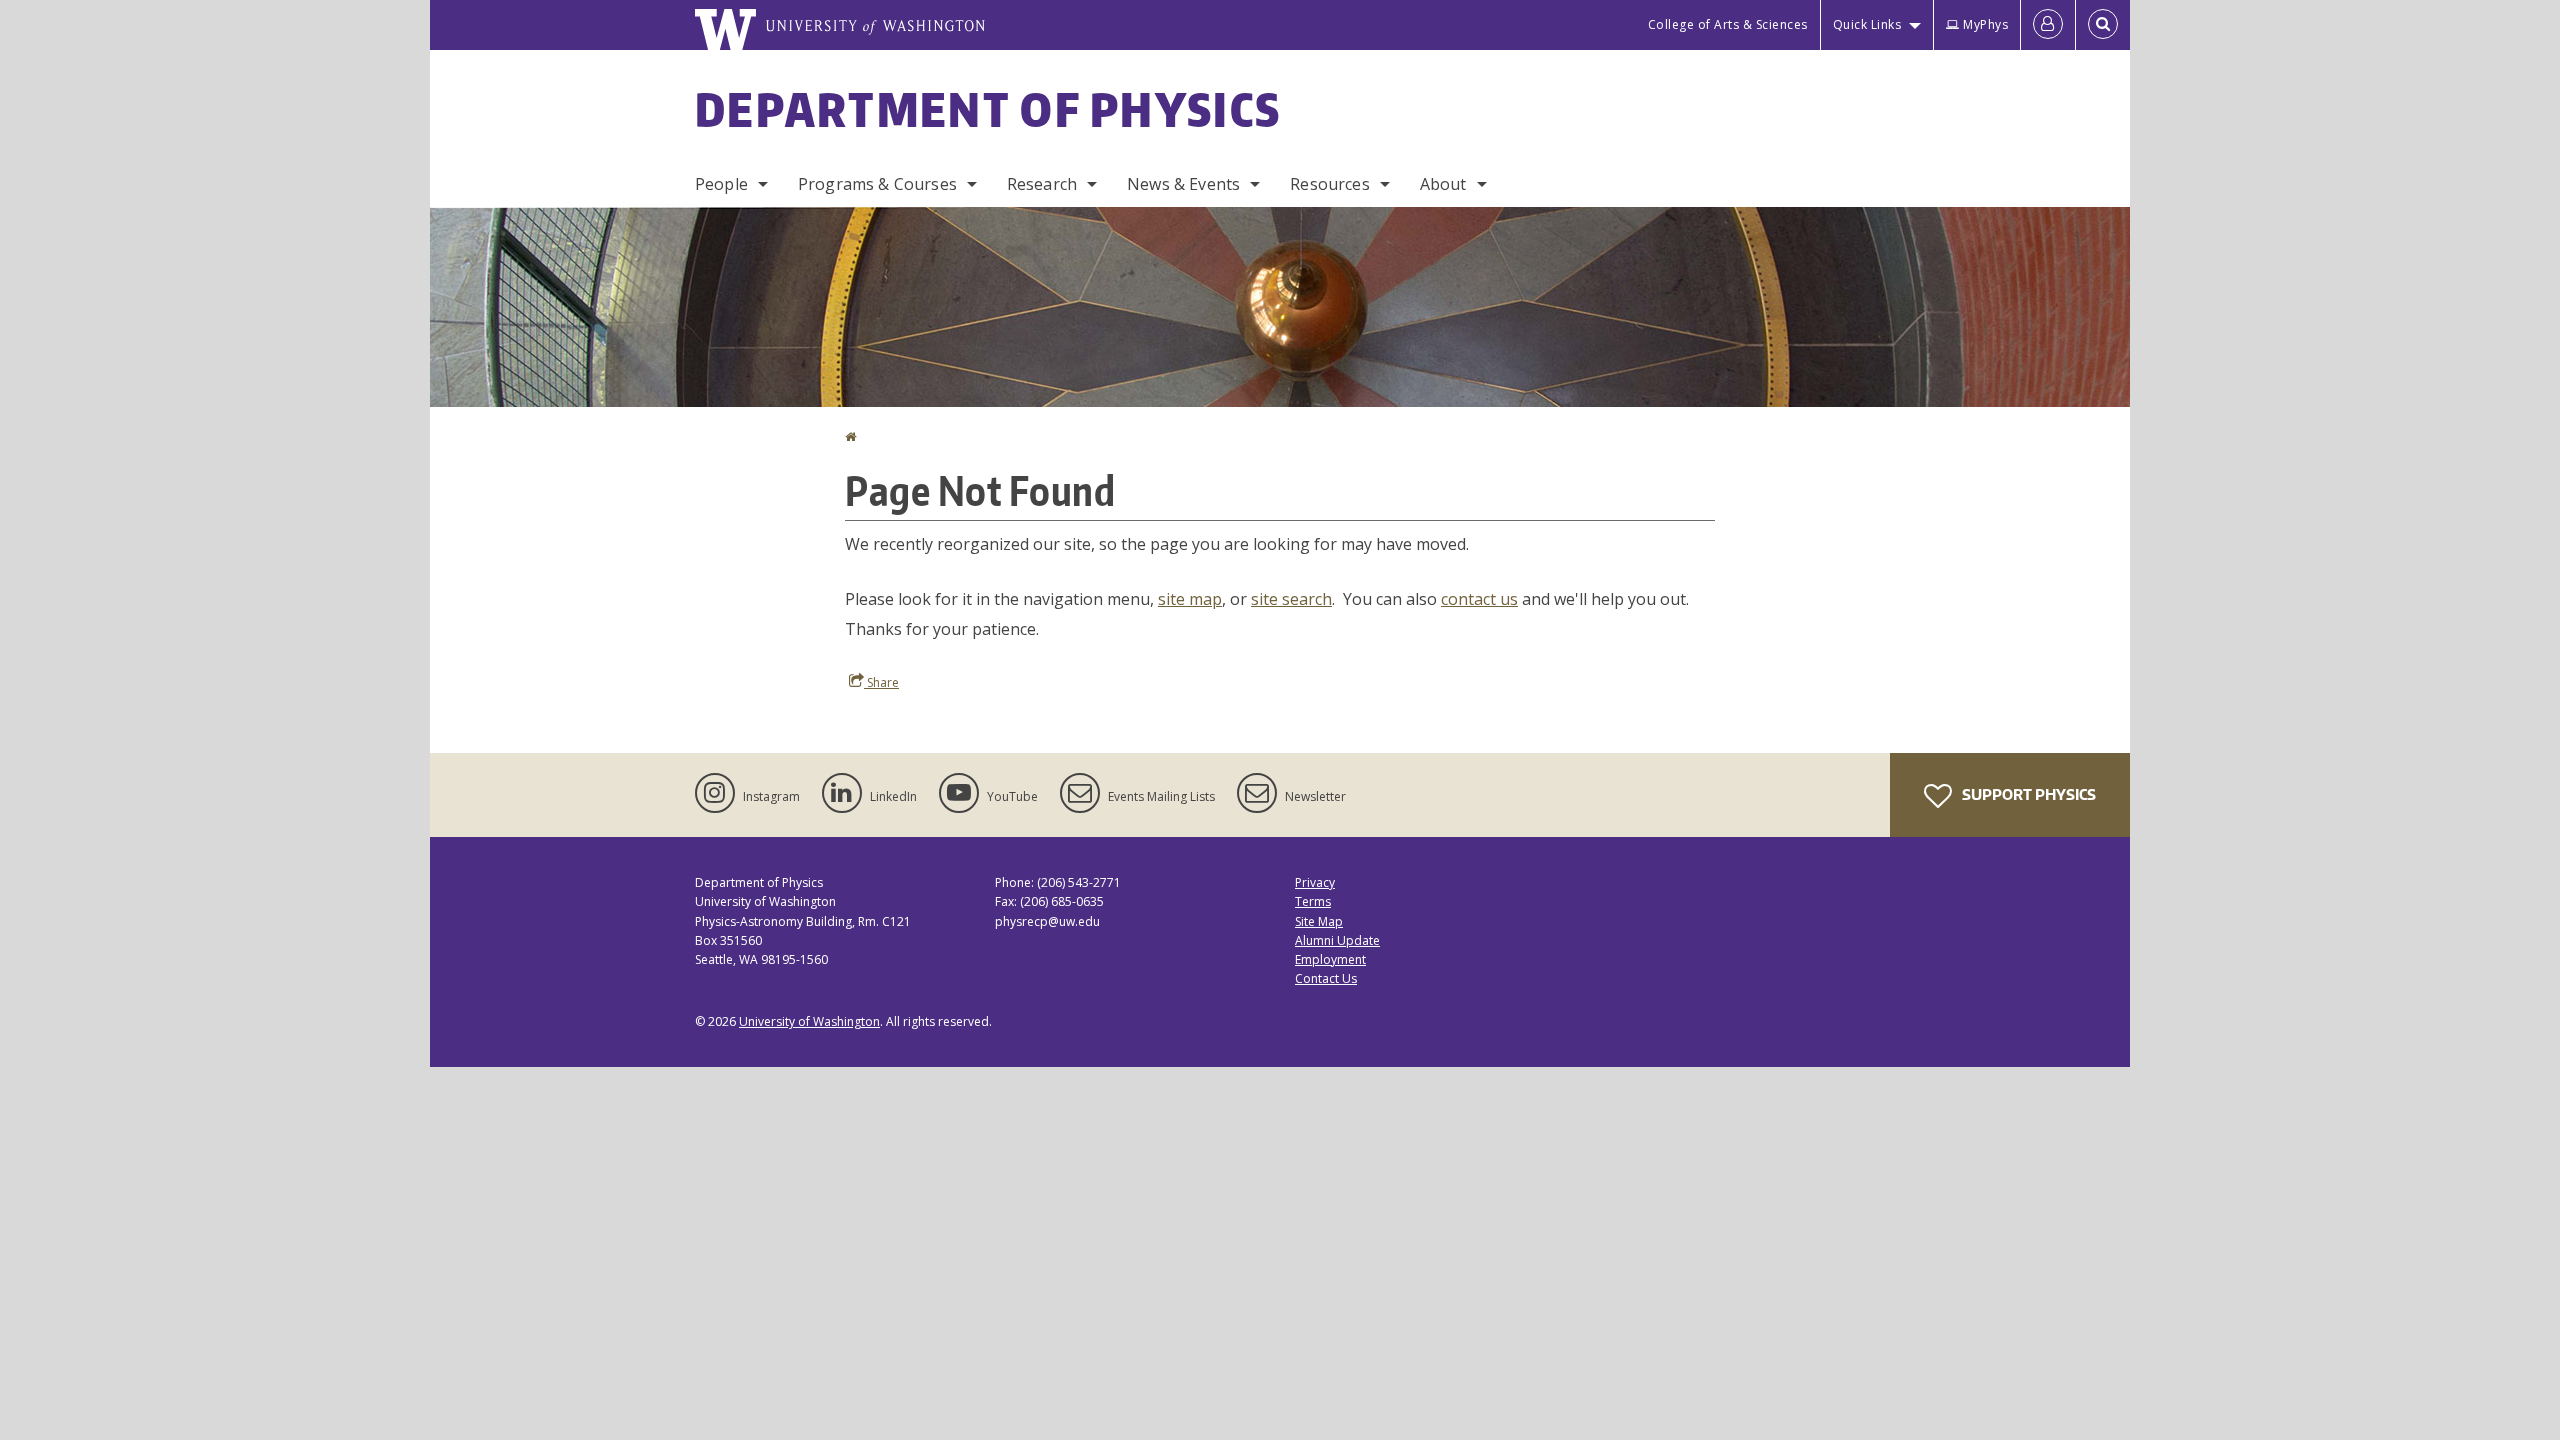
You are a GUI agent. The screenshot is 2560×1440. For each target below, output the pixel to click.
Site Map (1319, 921)
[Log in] (2048, 25)
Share (881, 682)
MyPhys (1985, 24)
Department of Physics (988, 109)
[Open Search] (2103, 25)
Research (1042, 184)
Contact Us (1326, 978)
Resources (1329, 184)
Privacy (1315, 882)
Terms (1313, 901)
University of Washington (809, 1021)
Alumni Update (1337, 940)
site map (1190, 599)
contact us (1479, 599)
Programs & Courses (877, 184)
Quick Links (1867, 24)
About (1443, 184)
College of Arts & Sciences (1728, 24)
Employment (1330, 959)
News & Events (1183, 184)
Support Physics (2027, 794)
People (721, 184)
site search (1291, 599)
